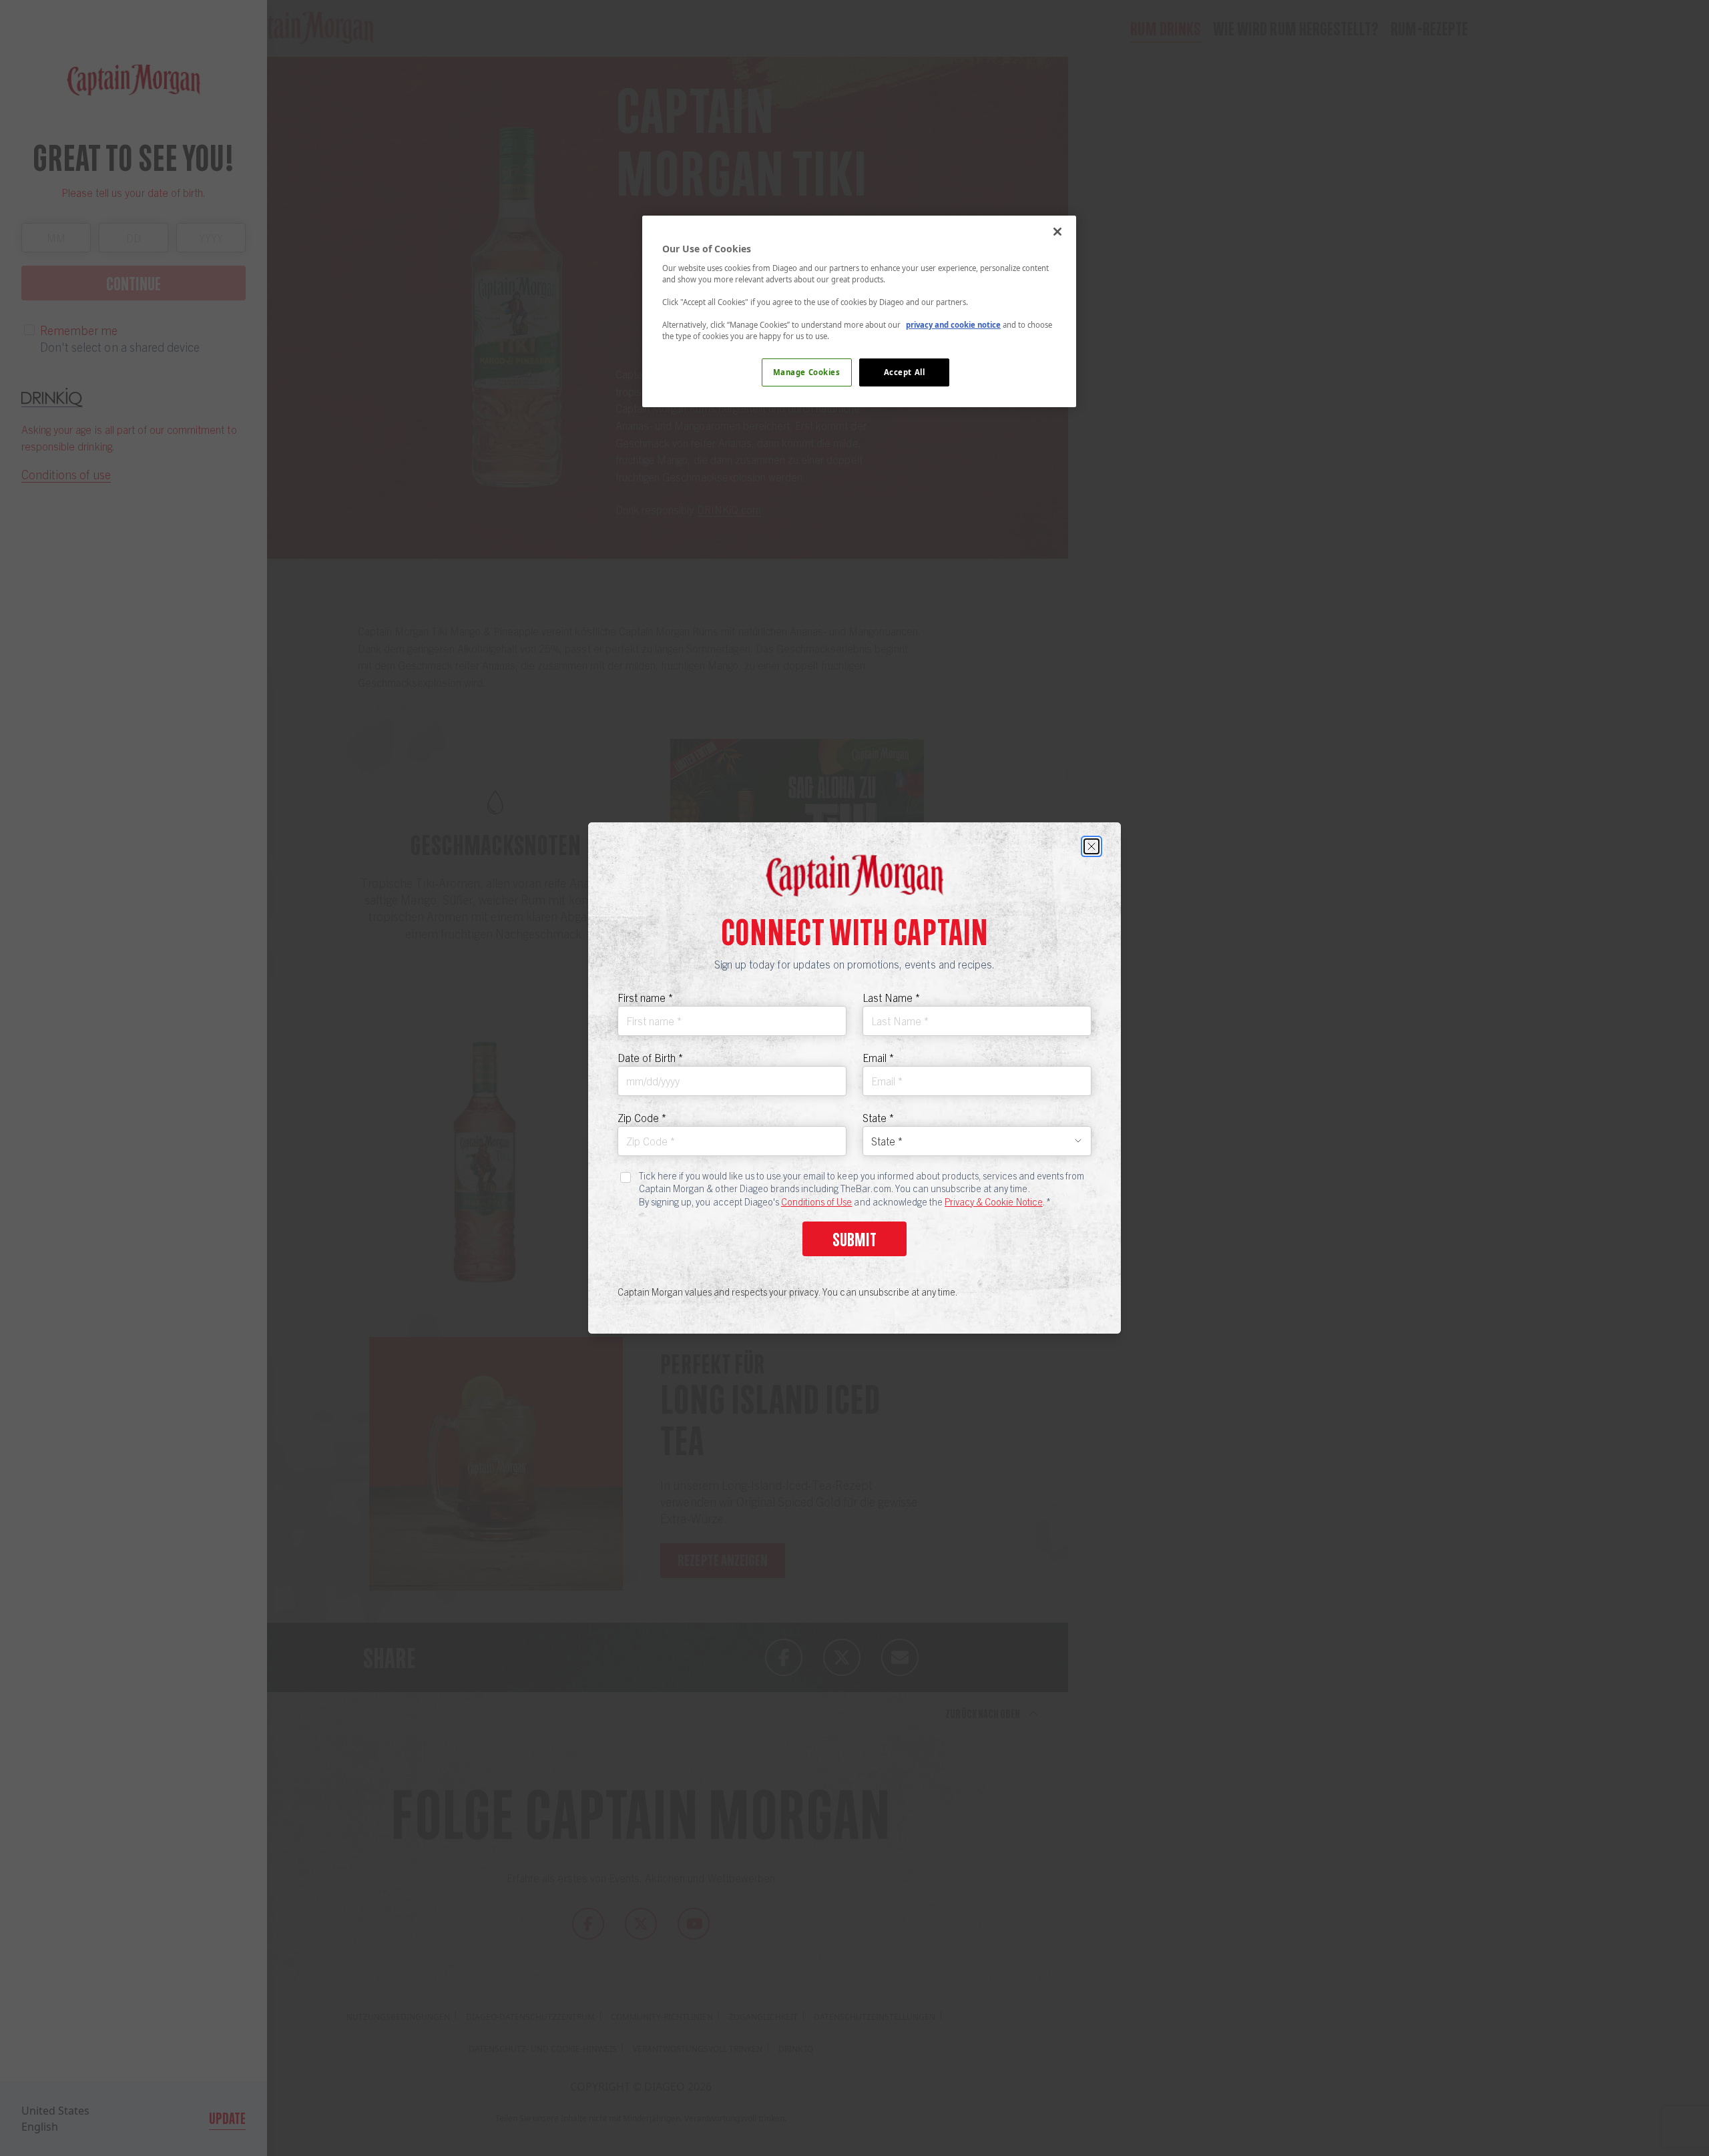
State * (878, 1117)
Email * (878, 1057)
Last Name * (891, 997)
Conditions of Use (816, 1201)
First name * (645, 997)
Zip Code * (642, 1117)
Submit (854, 1239)
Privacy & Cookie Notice (994, 1201)
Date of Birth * (650, 1057)
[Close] (1091, 846)
